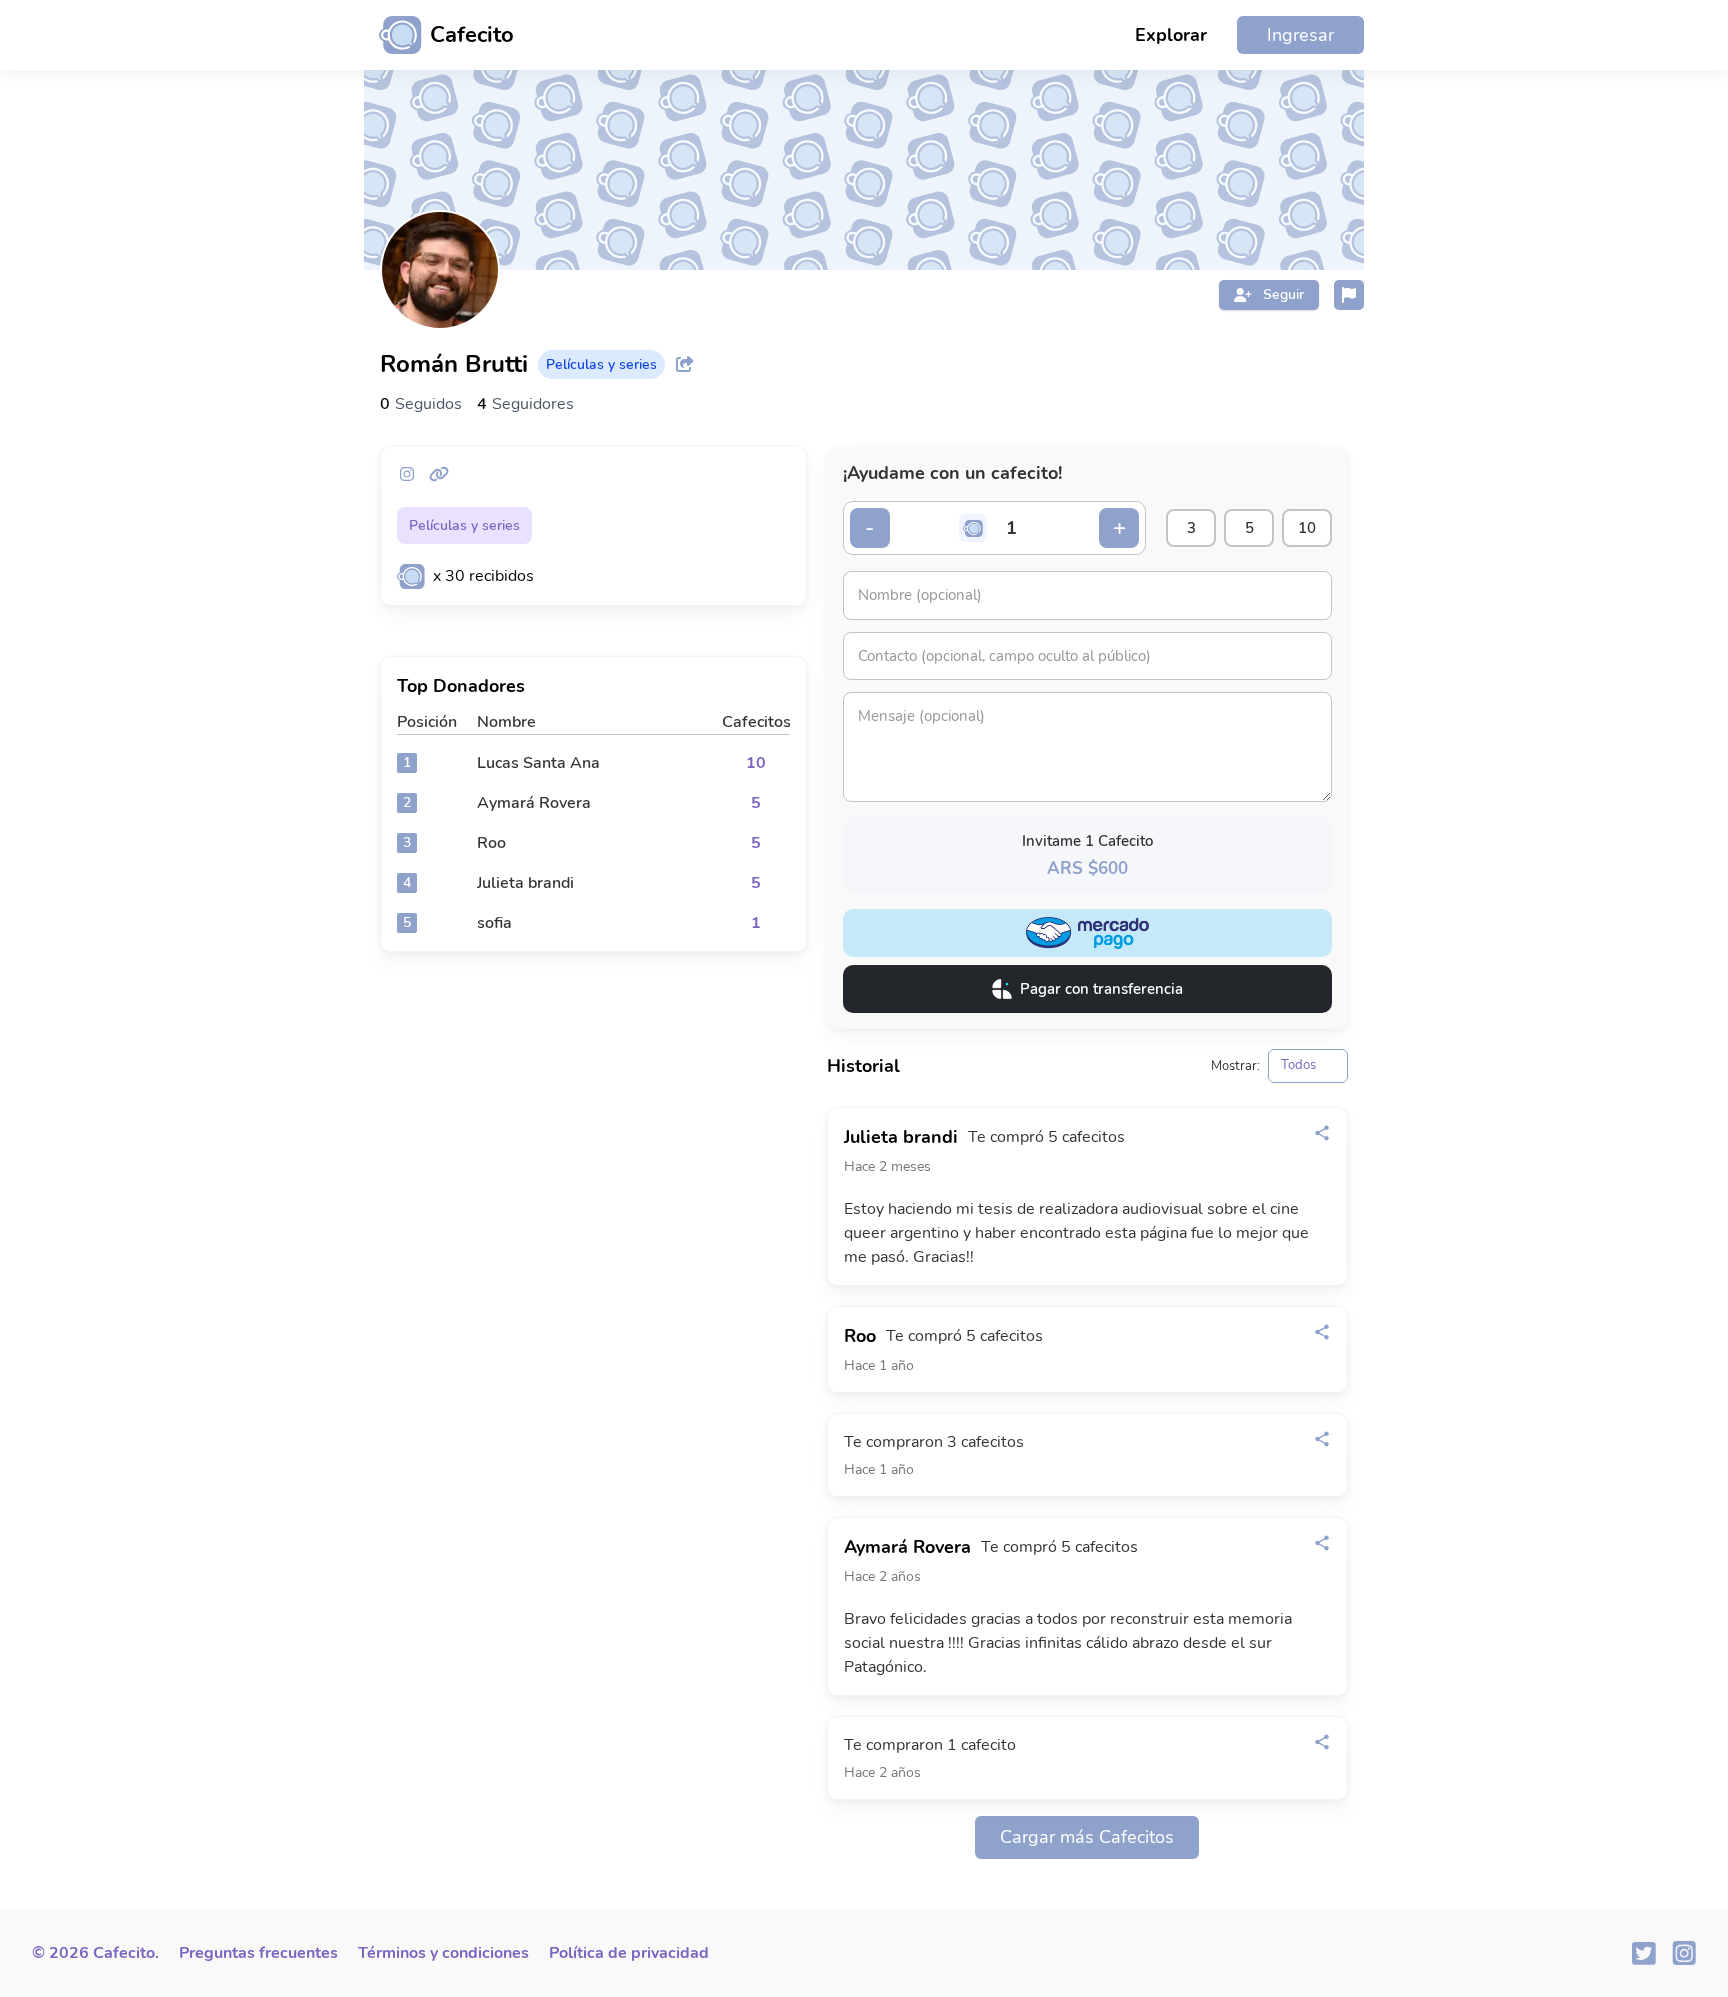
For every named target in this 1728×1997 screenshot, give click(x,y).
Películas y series (464, 525)
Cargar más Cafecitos (1087, 1837)
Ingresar (1300, 35)
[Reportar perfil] (1349, 295)
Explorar (1171, 35)
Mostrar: (1235, 1066)
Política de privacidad (629, 1953)
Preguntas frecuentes (258, 1953)
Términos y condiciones (443, 1953)
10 (1307, 528)
